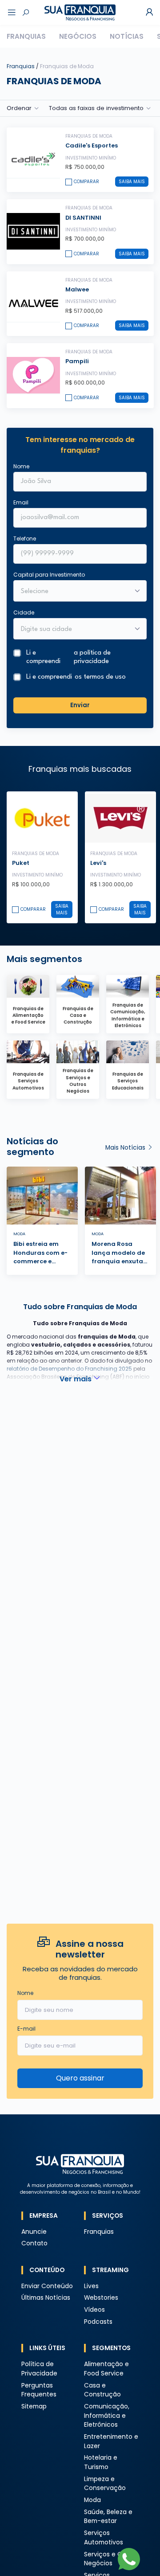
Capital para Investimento (49, 575)
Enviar (80, 705)
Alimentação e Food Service (106, 2369)
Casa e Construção (102, 2390)
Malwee (77, 289)
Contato (34, 2243)
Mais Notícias (126, 1148)
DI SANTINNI (83, 218)
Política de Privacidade (39, 2369)
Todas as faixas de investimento (96, 108)
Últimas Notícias (46, 2298)
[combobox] (74, 630)
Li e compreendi (68, 657)
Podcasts (98, 2322)
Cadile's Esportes (92, 145)
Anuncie (34, 2232)
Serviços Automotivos (104, 2538)
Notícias (127, 36)
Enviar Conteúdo (47, 2286)
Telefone (25, 539)
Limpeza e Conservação (105, 2484)
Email (21, 502)
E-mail (26, 2029)
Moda (92, 2500)
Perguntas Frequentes (39, 2390)
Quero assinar (80, 2078)
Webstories (101, 2298)
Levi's (98, 863)
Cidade (24, 612)
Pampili (77, 361)
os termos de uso (100, 677)
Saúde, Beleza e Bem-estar (108, 2517)
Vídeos (94, 2310)
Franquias (26, 36)
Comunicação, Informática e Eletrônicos (107, 2416)
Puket (21, 863)
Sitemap (34, 2406)
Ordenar (19, 108)
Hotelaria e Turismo (101, 2462)
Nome (21, 466)
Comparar (86, 182)
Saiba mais (132, 182)
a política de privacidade (92, 657)
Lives (91, 2286)
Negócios (78, 36)
